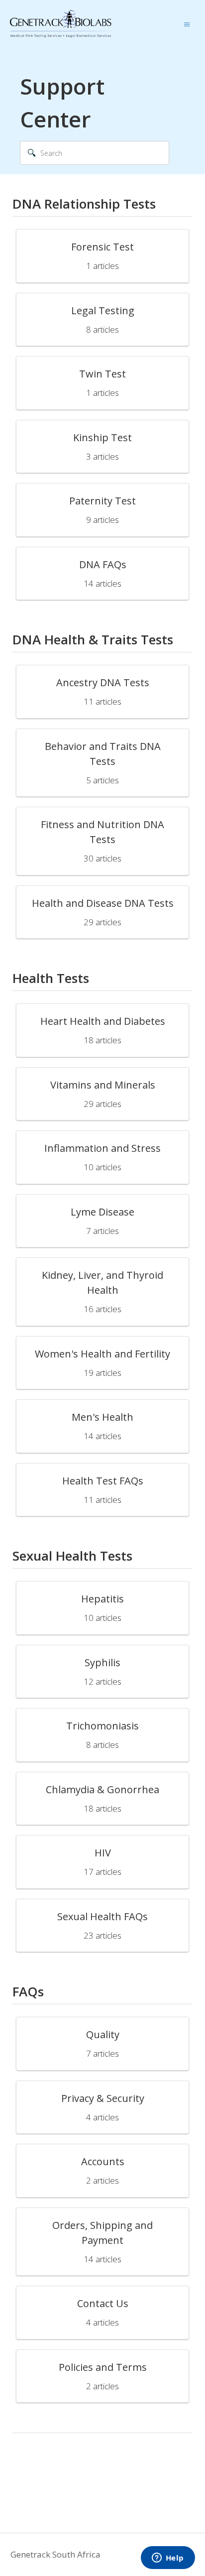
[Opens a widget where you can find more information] (168, 2559)
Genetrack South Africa (55, 2554)
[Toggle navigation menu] (187, 24)
